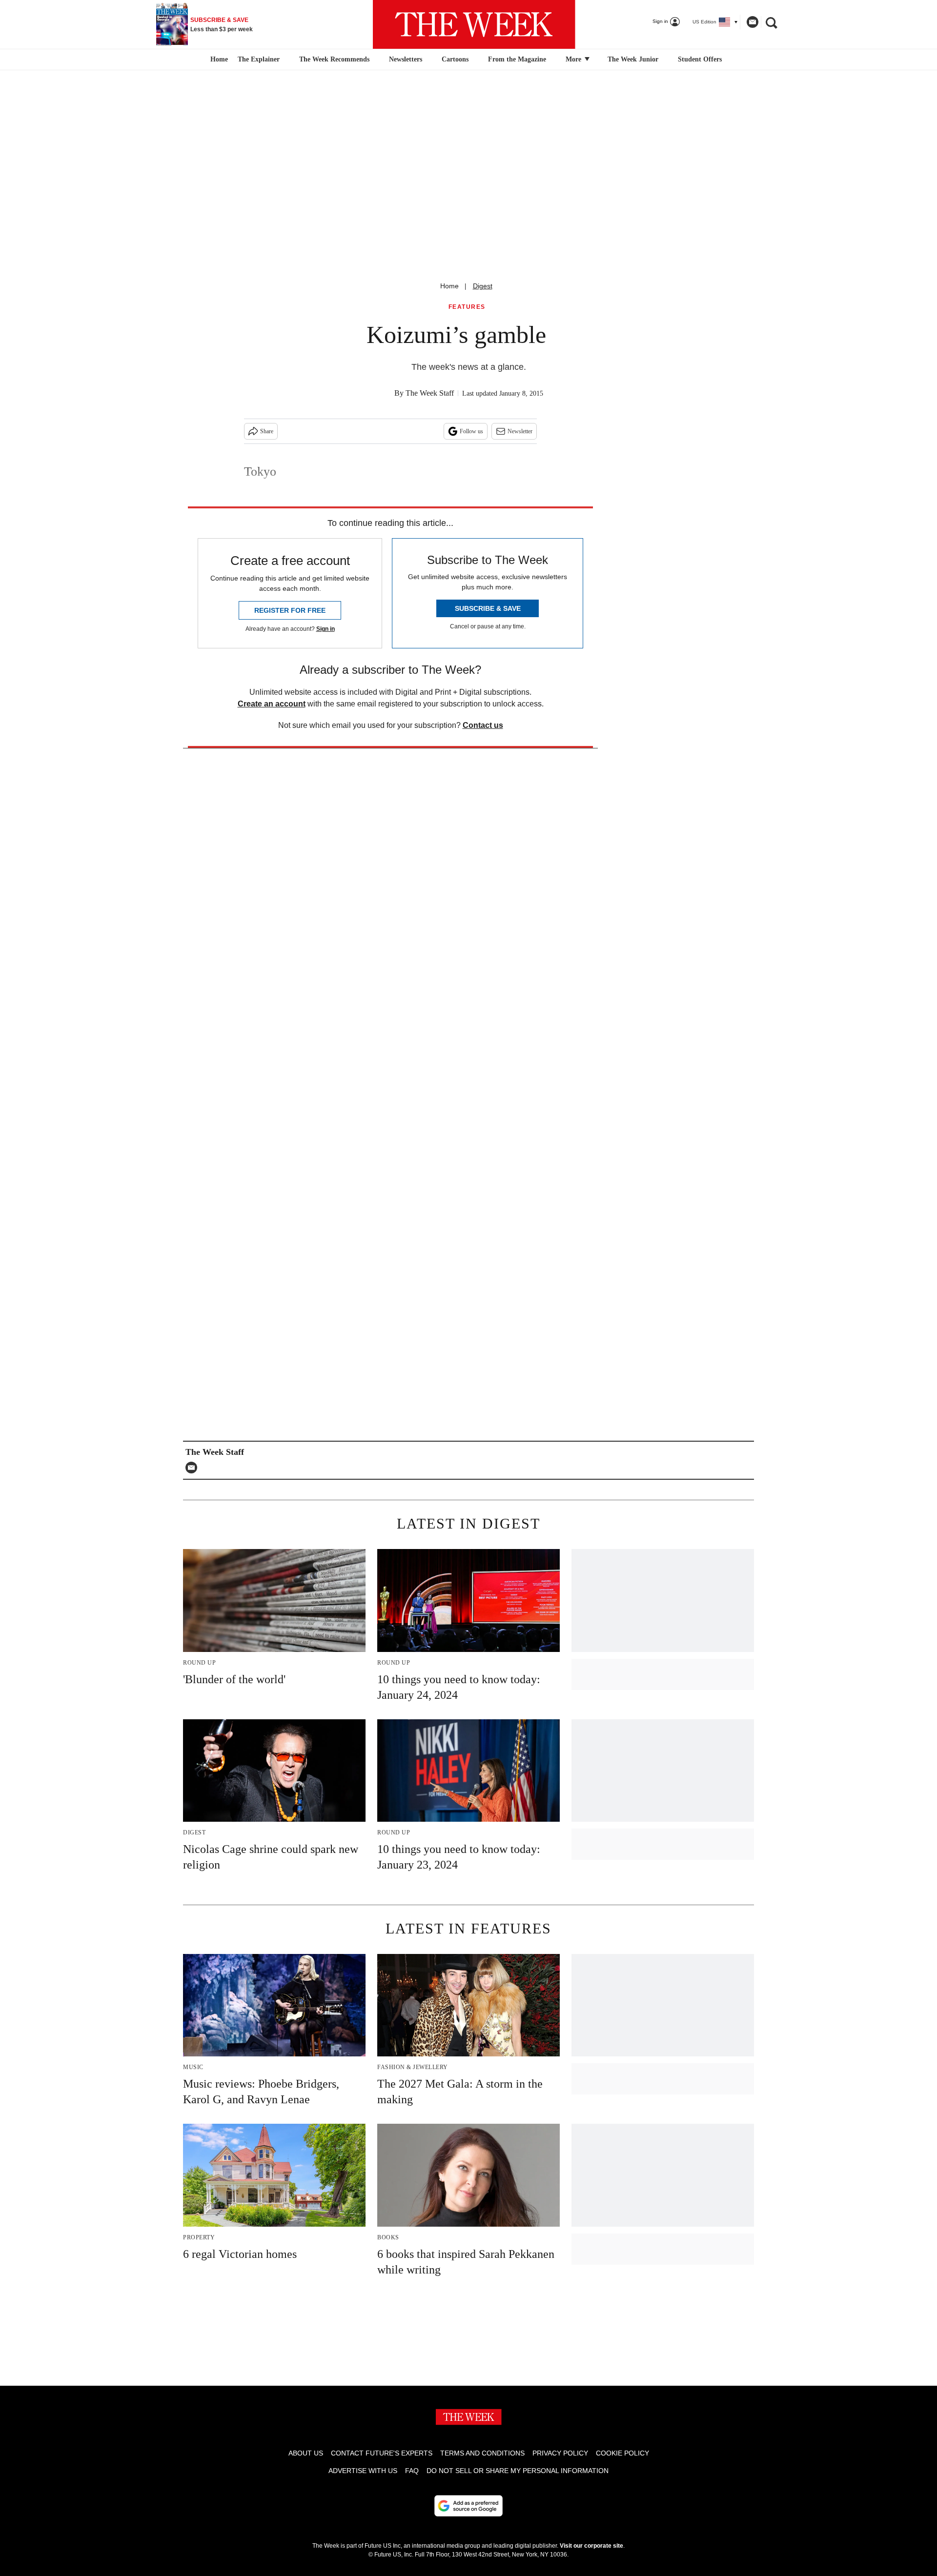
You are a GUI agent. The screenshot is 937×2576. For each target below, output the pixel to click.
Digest (483, 286)
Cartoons (455, 59)
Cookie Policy (622, 2453)
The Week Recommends (334, 59)
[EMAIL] (194, 1468)
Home (449, 286)
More (574, 59)
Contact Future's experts (382, 2453)
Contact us (483, 725)
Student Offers (700, 59)
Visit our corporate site (591, 2546)
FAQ (412, 2471)
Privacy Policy (560, 2453)
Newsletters (406, 59)
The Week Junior (633, 59)
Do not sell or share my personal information (518, 2471)
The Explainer (259, 59)
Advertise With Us (363, 2471)
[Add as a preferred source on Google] (468, 2506)
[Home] (218, 60)
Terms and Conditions (482, 2453)
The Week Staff (430, 393)
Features (467, 307)
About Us (306, 2453)
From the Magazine (517, 59)
